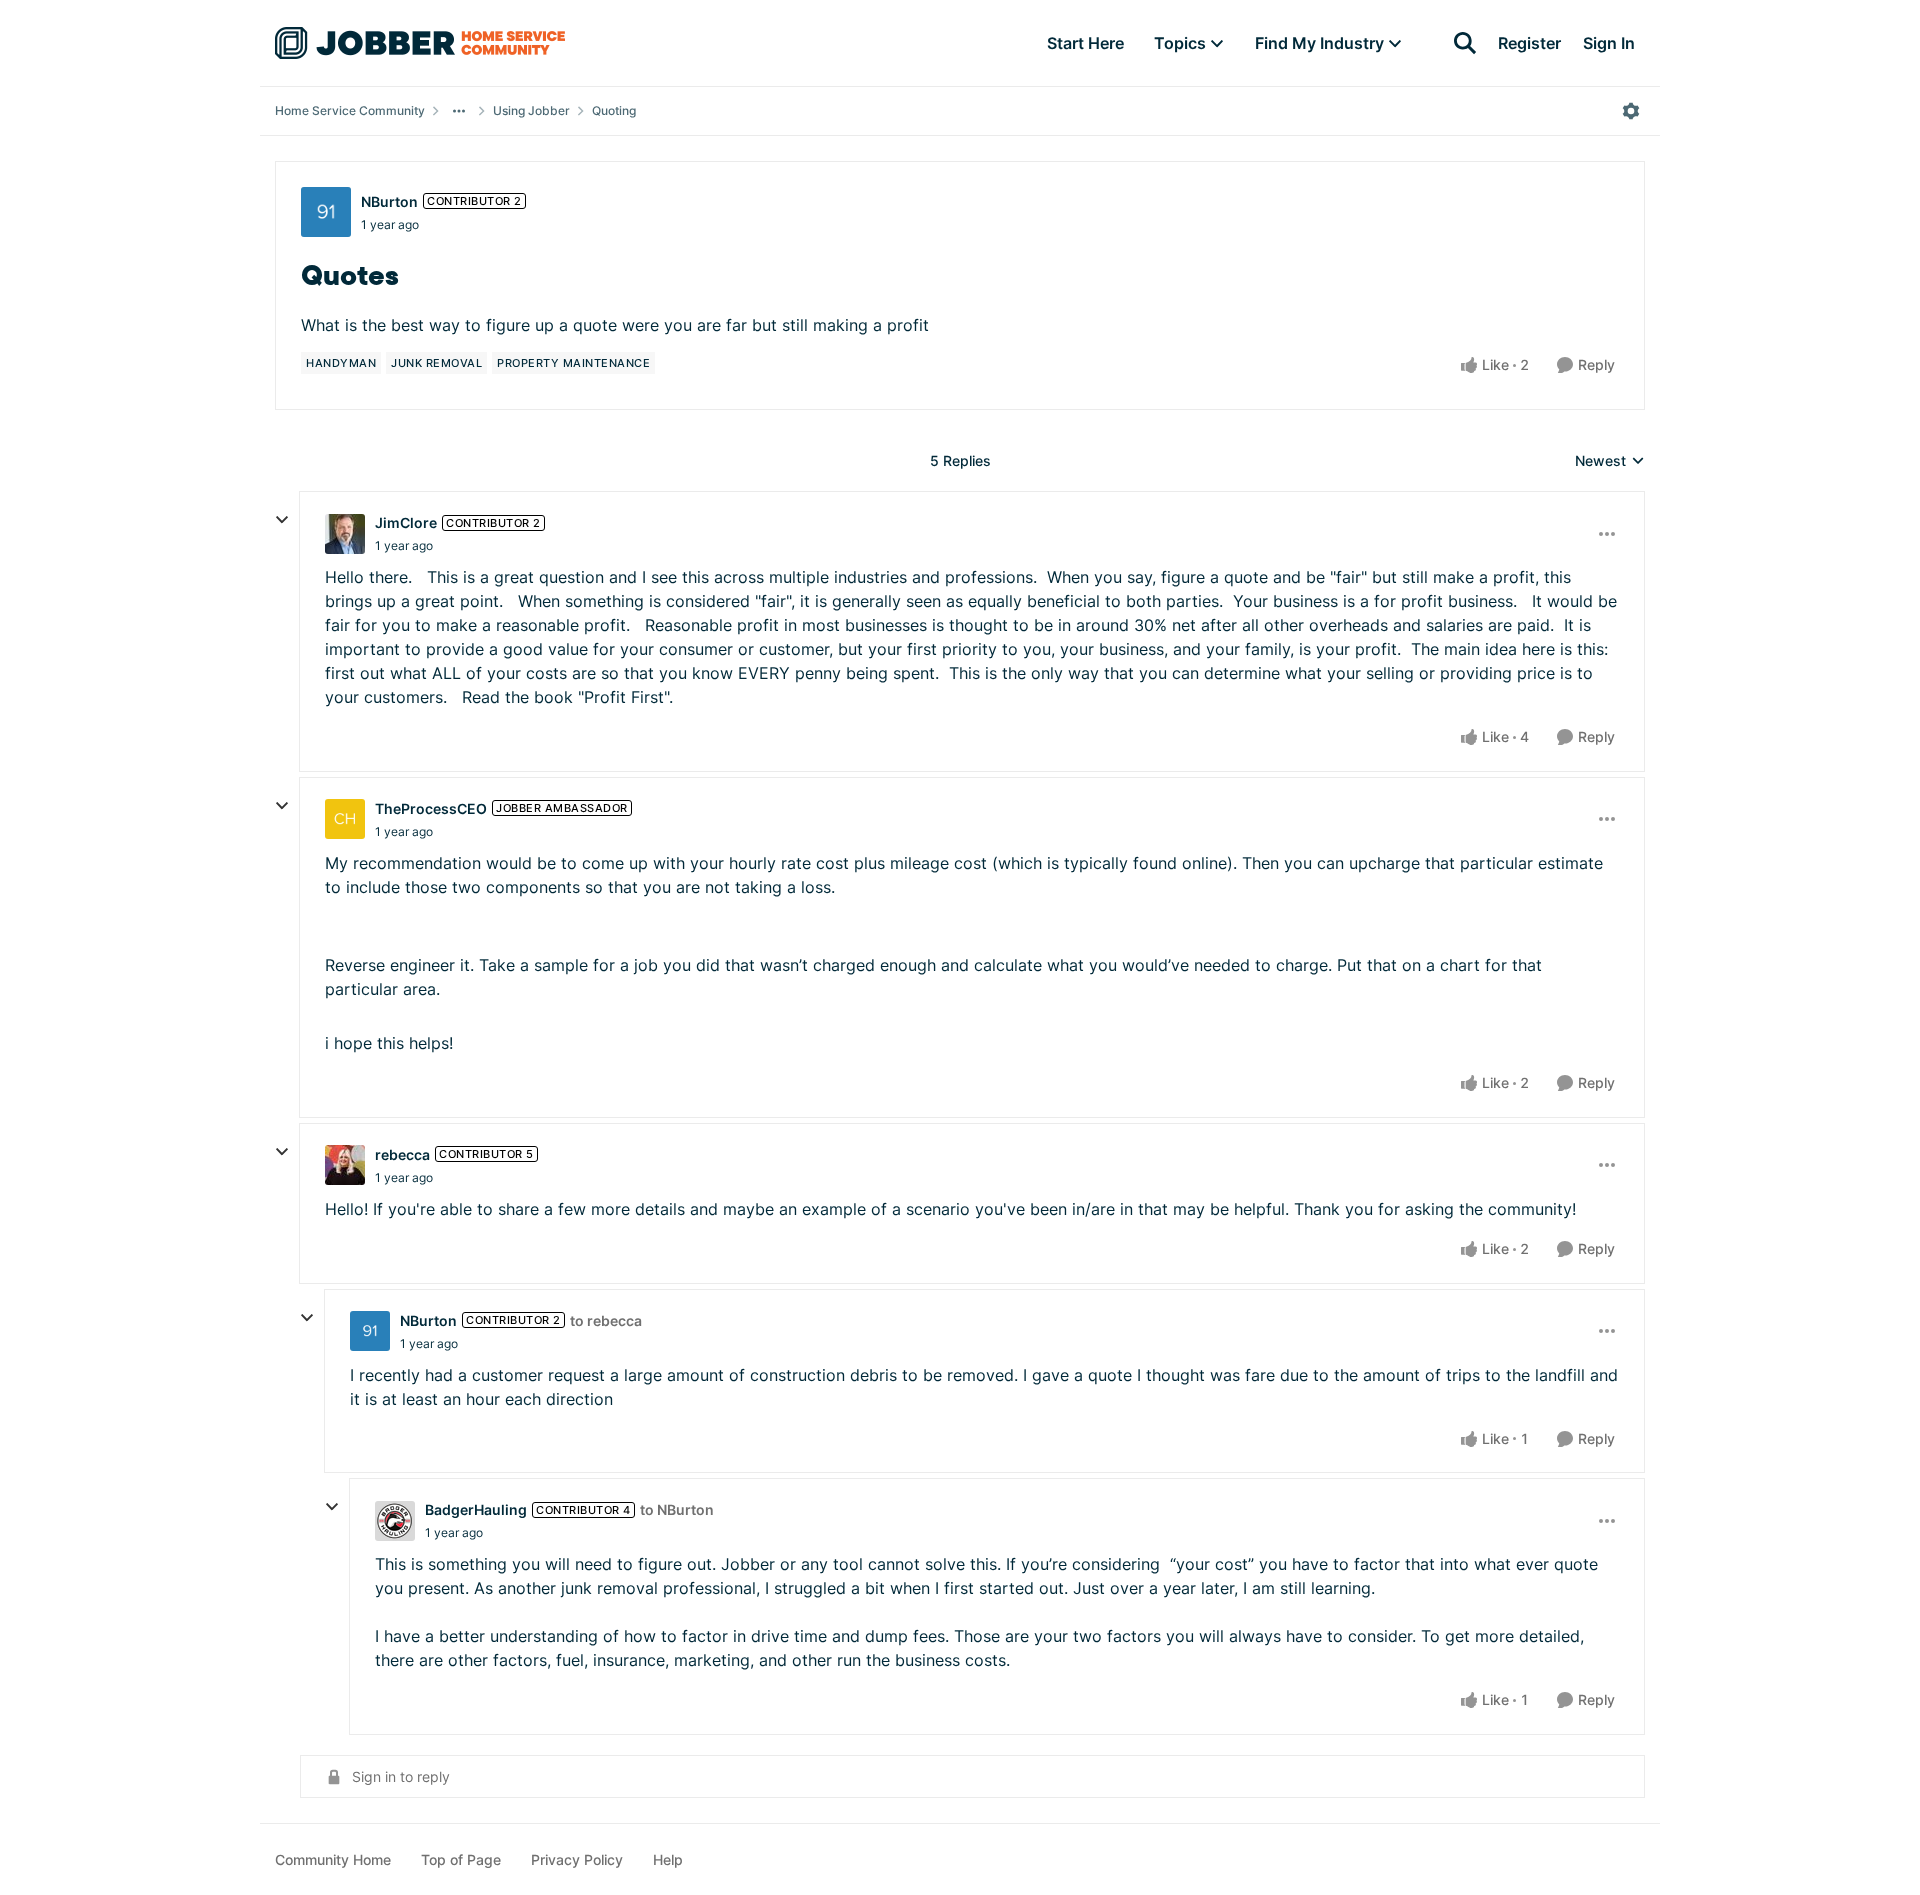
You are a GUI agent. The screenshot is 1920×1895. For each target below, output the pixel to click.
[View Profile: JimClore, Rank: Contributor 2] (345, 534)
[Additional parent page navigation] (459, 111)
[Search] (1465, 43)
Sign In (1609, 43)
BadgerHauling (476, 1509)
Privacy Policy (577, 1859)
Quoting (614, 110)
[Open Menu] (1631, 111)
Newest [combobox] (1610, 461)
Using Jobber (531, 110)
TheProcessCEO (431, 808)
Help (668, 1859)
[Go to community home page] (420, 43)
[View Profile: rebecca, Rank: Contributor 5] (345, 1165)
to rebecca (606, 1320)
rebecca (402, 1154)
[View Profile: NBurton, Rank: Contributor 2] (326, 212)
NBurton (389, 201)
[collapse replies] (282, 520)
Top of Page (461, 1859)
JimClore (406, 522)
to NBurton (677, 1509)
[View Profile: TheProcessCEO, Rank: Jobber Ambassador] (345, 819)
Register (1529, 43)
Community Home (333, 1859)
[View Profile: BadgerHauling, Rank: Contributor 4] (395, 1521)
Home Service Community (350, 110)
